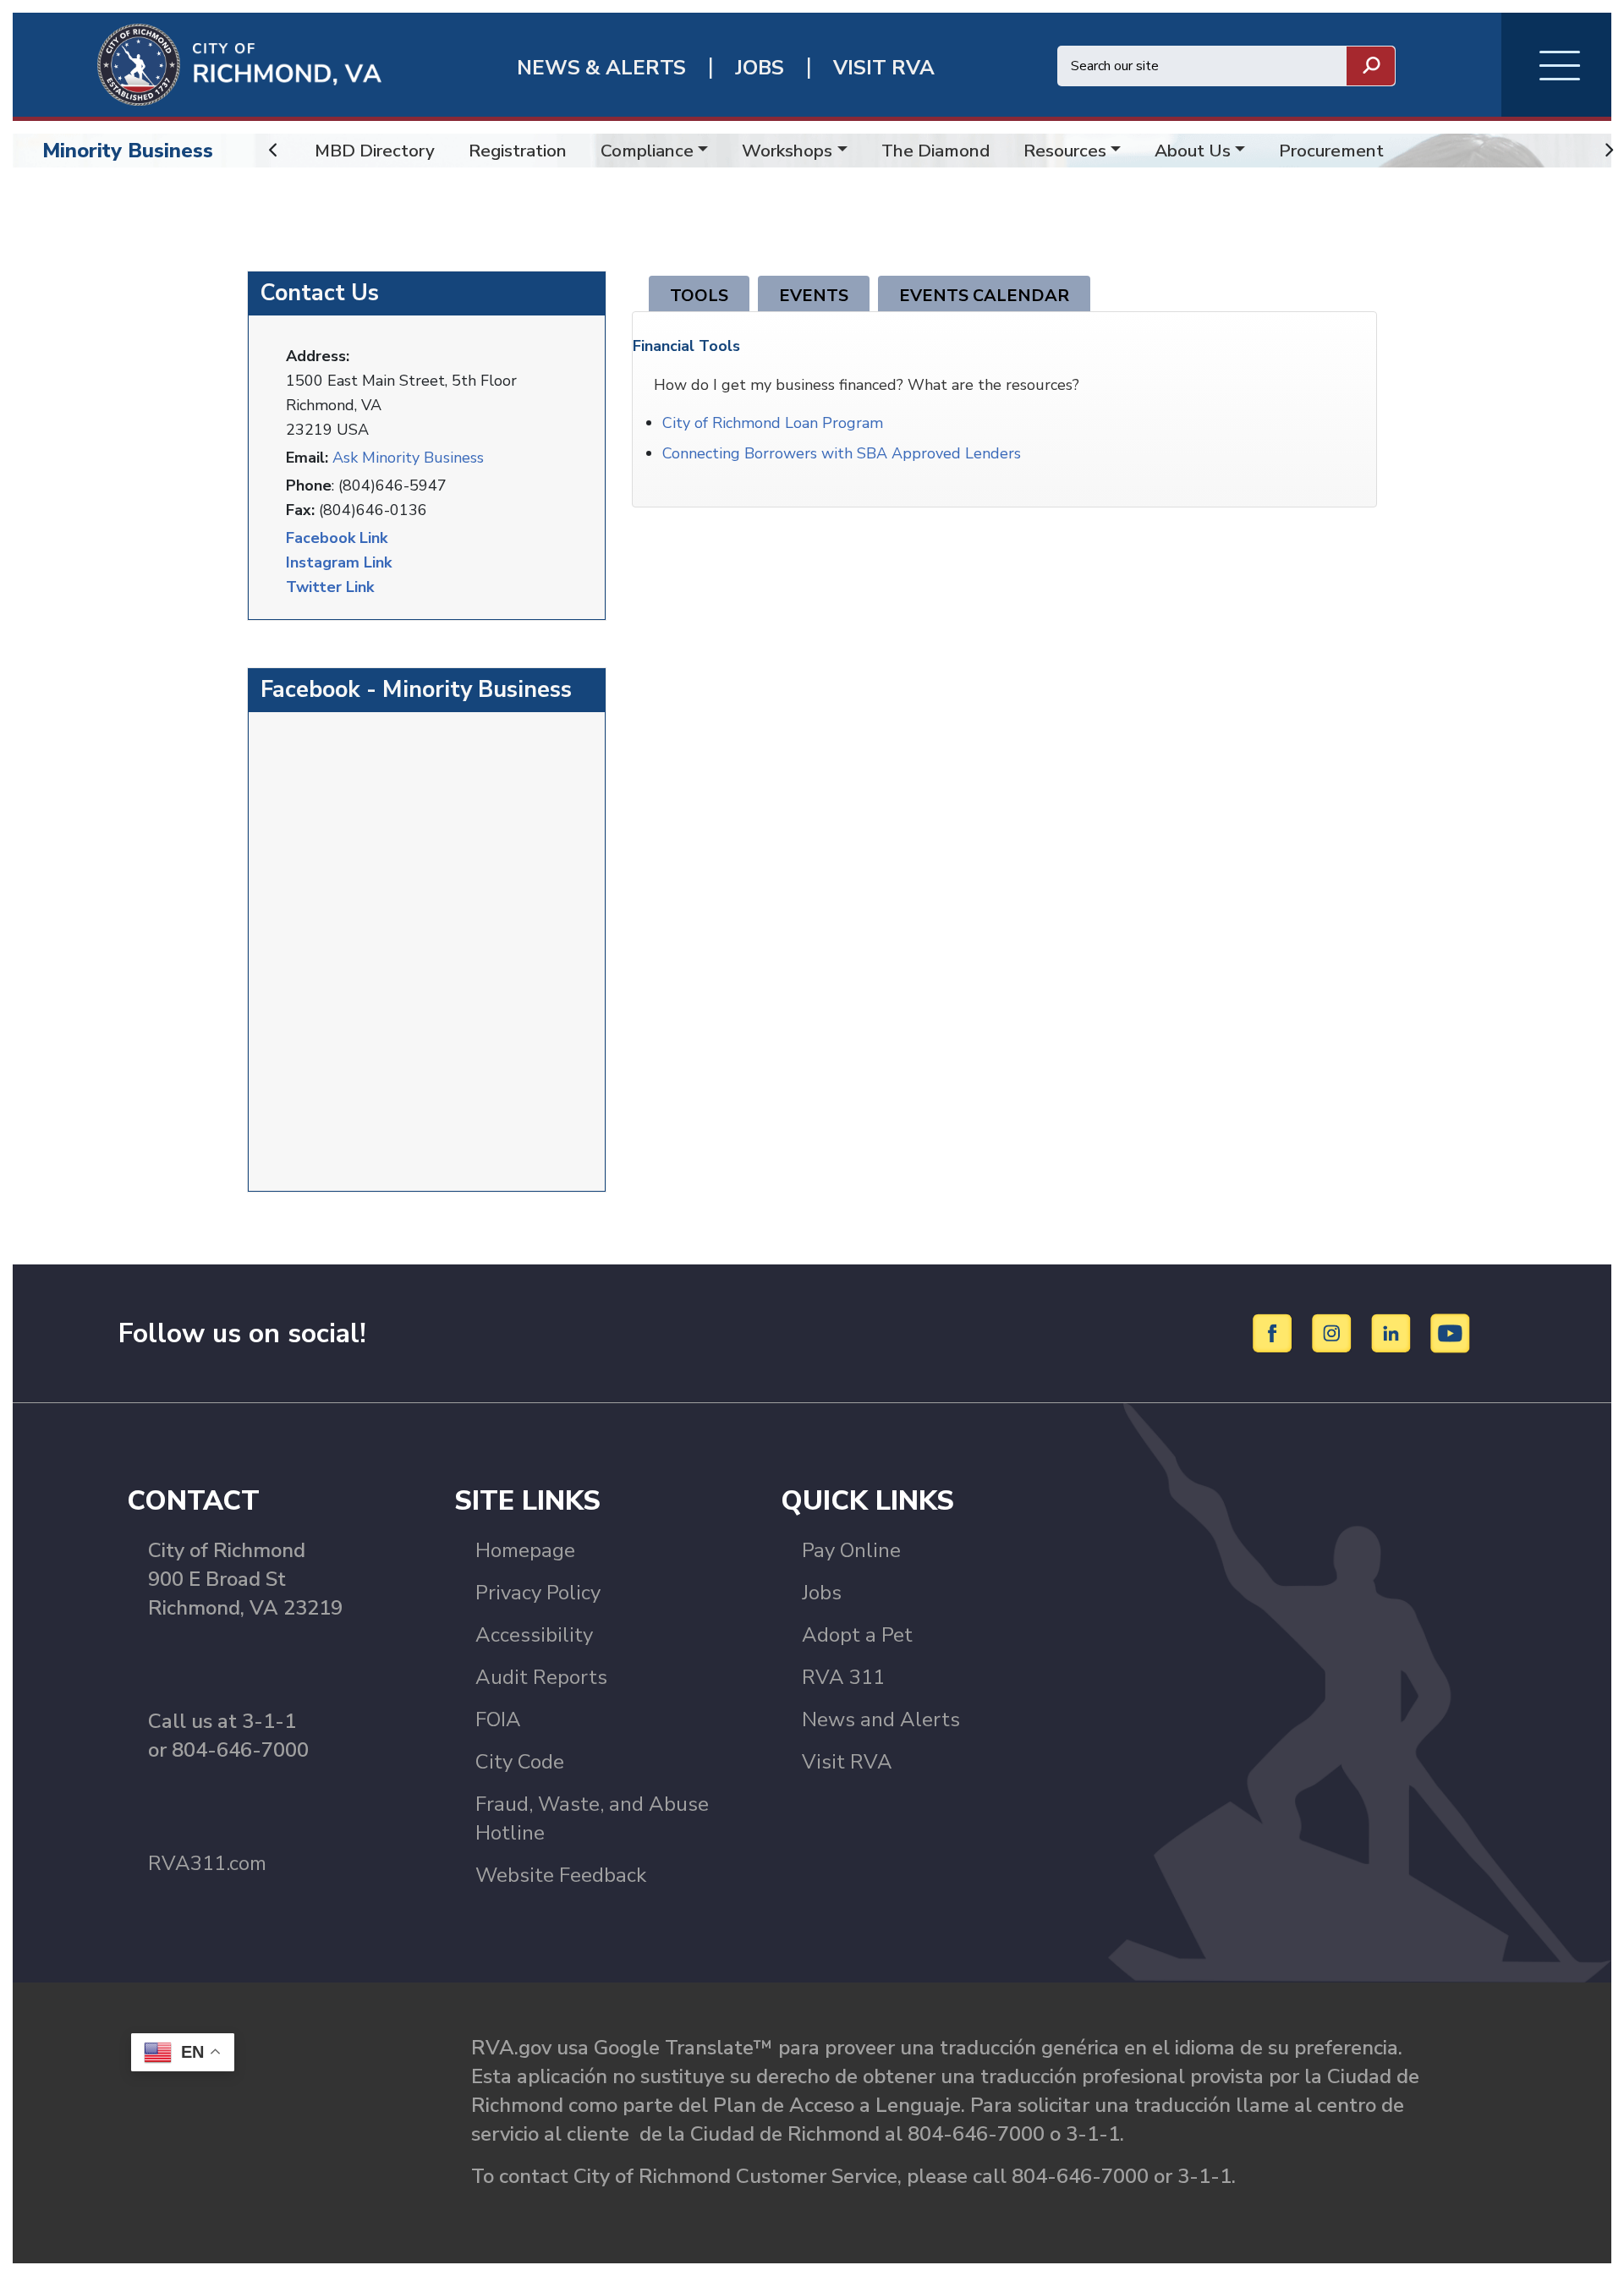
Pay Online (851, 1550)
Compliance (647, 151)
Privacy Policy (538, 1593)
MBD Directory (375, 151)
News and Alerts (881, 1719)
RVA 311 (843, 1677)
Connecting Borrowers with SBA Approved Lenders (842, 453)
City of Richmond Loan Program (773, 423)
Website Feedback (561, 1875)
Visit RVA (847, 1762)
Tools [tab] (699, 296)
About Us (1193, 151)
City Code (520, 1762)
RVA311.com (207, 1863)
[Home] (197, 63)
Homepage (525, 1550)
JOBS (760, 68)
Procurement (1331, 151)
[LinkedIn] (1394, 1332)
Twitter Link (330, 587)
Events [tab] (814, 296)
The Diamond (935, 151)
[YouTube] (1451, 1332)
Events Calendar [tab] (984, 296)
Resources (1065, 151)
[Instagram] (1334, 1332)
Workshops (787, 151)
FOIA (498, 1719)
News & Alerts (601, 68)
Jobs (822, 1593)
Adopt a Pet (857, 1635)
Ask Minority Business (408, 458)
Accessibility (534, 1635)
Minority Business (128, 151)
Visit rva (884, 68)
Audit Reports (541, 1677)
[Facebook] (1275, 1332)
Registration (518, 151)
